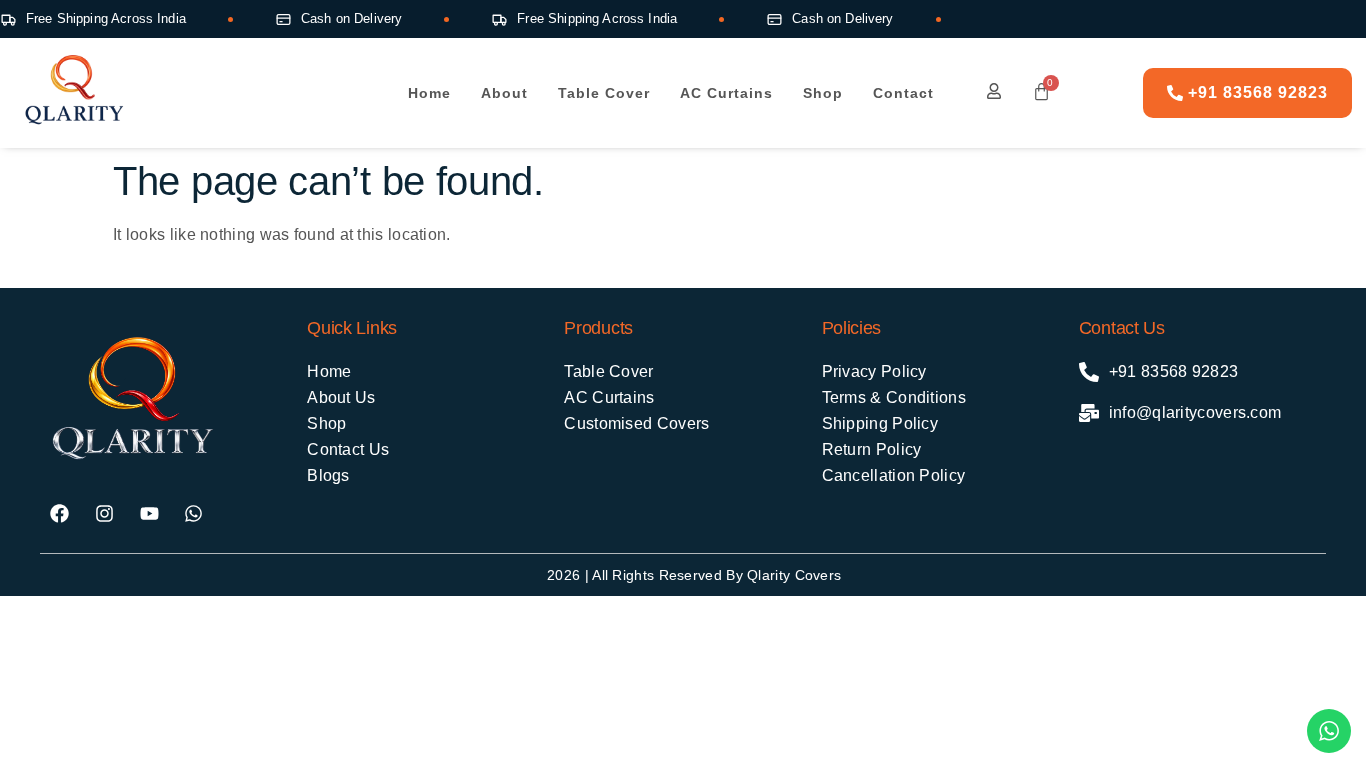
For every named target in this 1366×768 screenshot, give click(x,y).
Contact (903, 93)
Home (429, 93)
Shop (823, 93)
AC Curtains (726, 93)
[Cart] (1036, 91)
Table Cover (604, 93)
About (504, 93)
